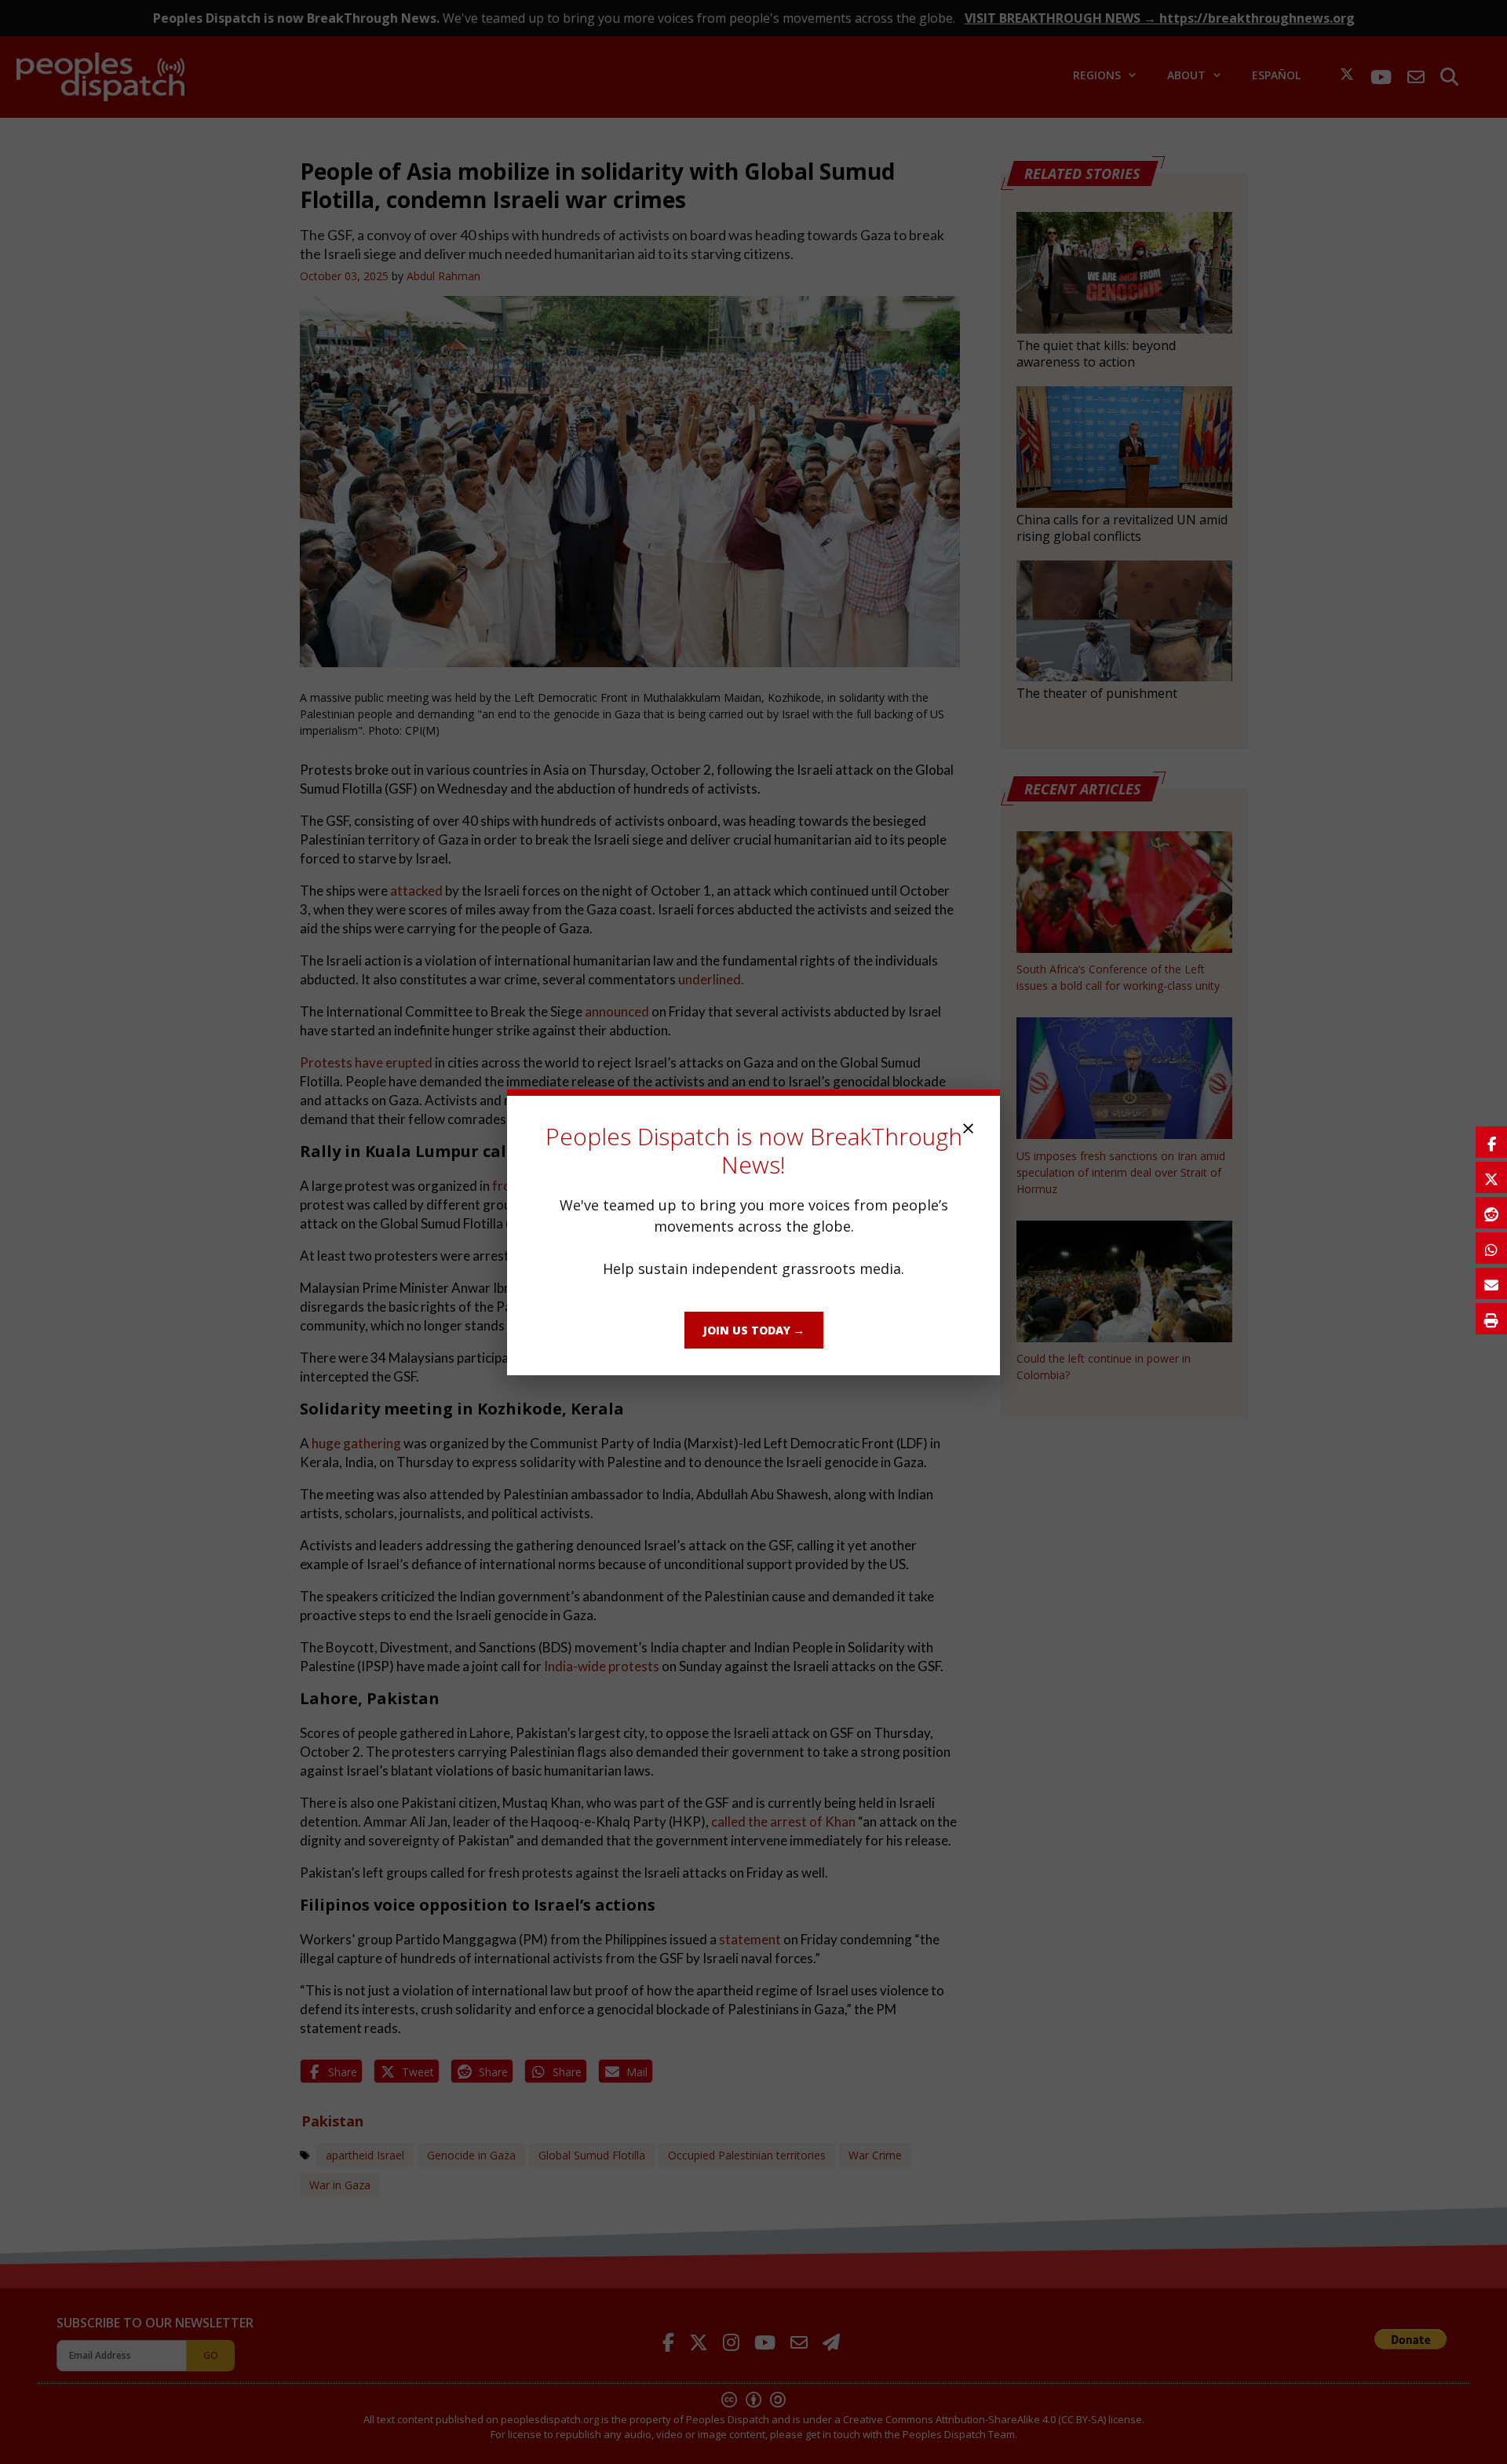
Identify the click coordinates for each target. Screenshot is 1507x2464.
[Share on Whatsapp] (1491, 1248)
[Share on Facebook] (1491, 1142)
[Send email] (1491, 1283)
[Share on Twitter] (1491, 1177)
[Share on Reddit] (1491, 1213)
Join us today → (754, 1330)
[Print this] (1491, 1319)
